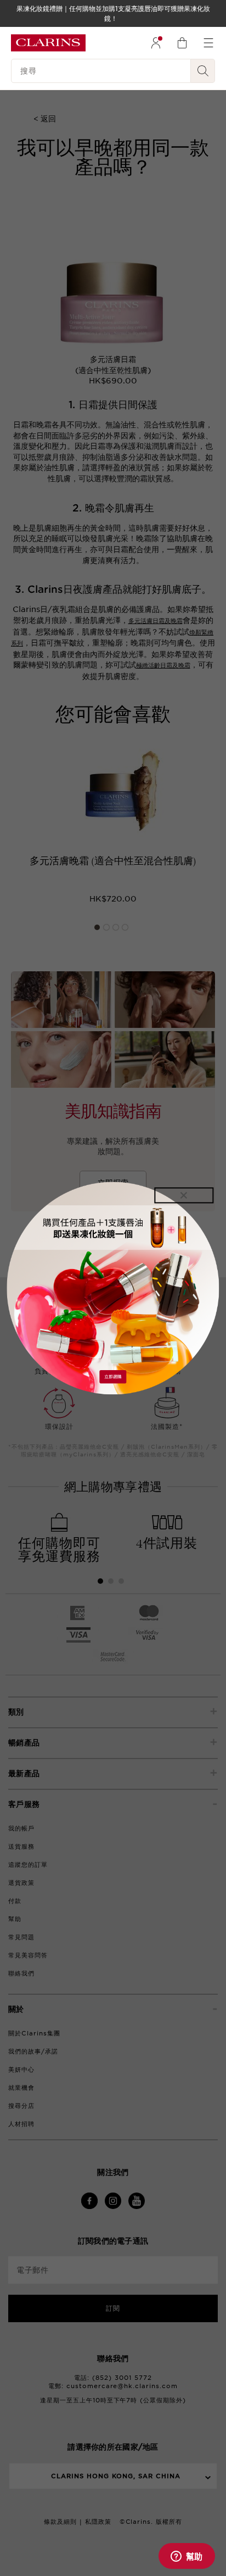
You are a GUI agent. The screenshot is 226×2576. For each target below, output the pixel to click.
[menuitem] (156, 43)
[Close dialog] (184, 1195)
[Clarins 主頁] (48, 43)
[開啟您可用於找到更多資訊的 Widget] (187, 2557)
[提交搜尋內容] (203, 71)
